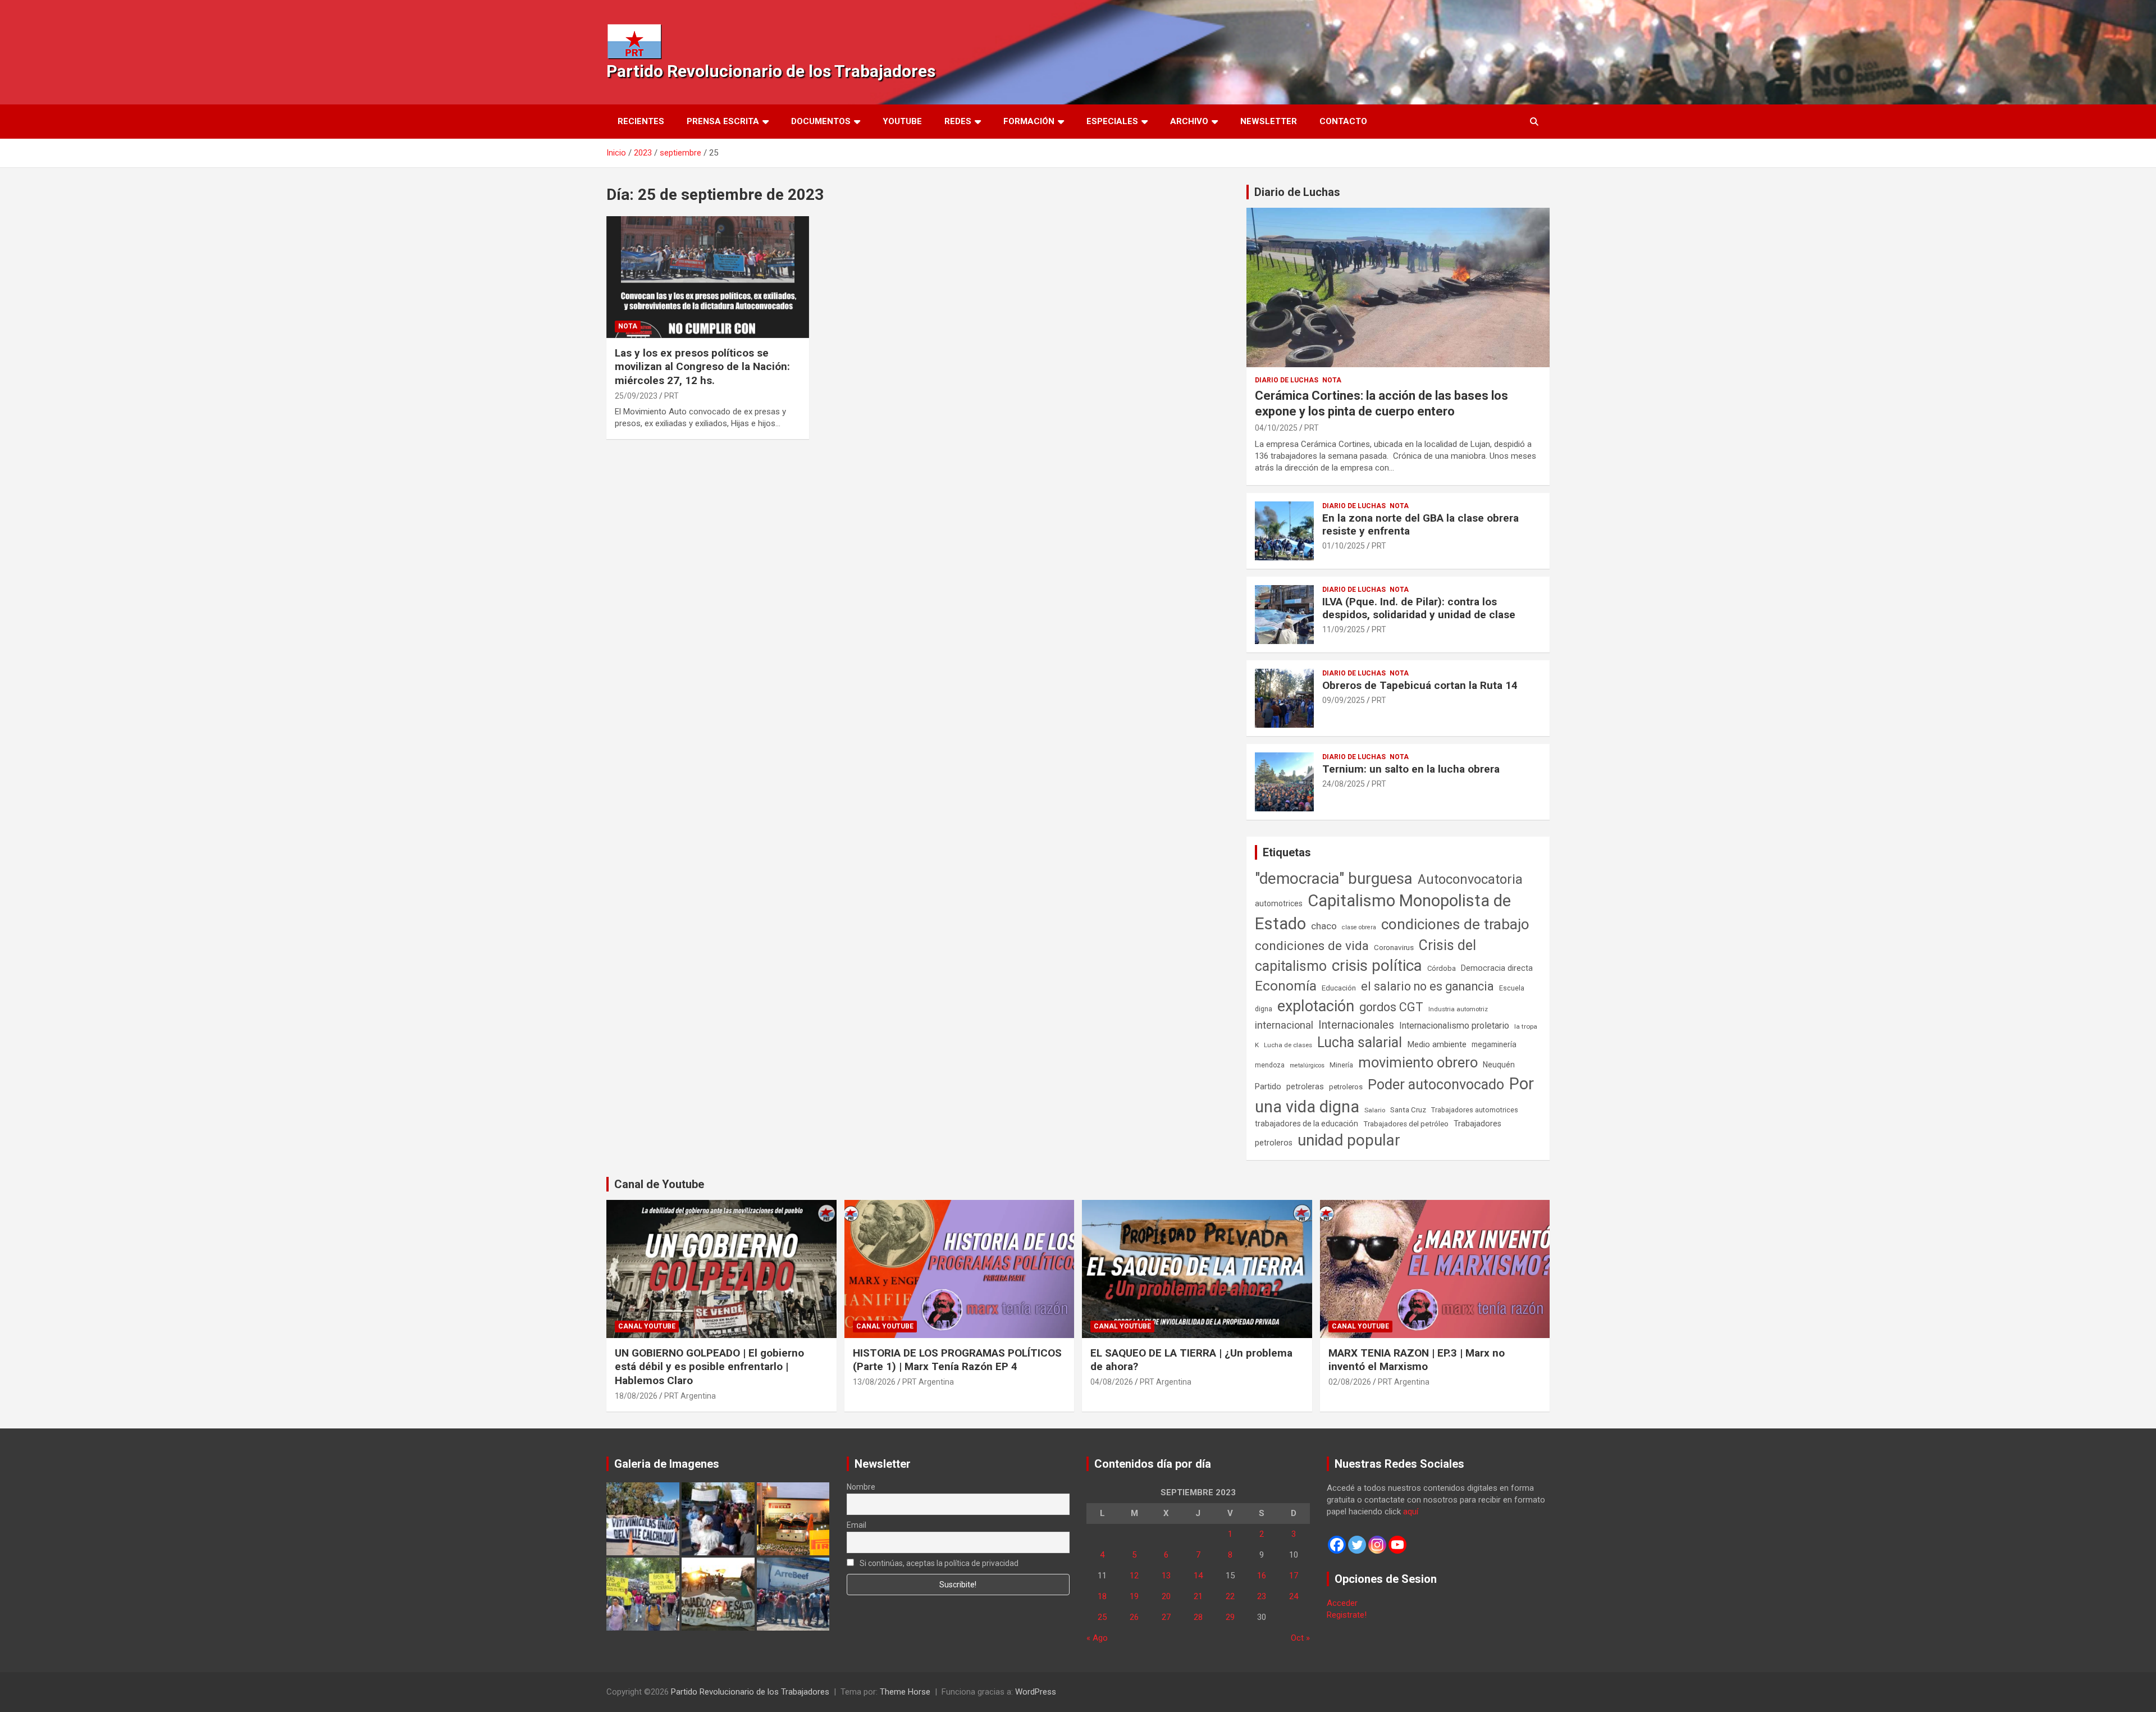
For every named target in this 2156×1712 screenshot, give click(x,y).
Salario (1375, 1110)
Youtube (902, 121)
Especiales (1112, 121)
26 (1134, 1617)
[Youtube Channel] (1397, 1545)
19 (1134, 1596)
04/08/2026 (1112, 1382)
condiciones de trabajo (1455, 924)
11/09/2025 (1344, 629)
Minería (1341, 1065)
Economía (1286, 986)
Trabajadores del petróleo (1406, 1124)
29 (1230, 1617)
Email (857, 1525)
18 (1102, 1596)
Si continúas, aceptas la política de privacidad (938, 1563)
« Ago (1097, 1638)
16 (1262, 1576)
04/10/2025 (1276, 428)
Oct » (1300, 1638)
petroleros (1346, 1087)
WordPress (1036, 1692)
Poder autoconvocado (1436, 1085)
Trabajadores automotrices (1475, 1110)
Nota (628, 326)
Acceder (1342, 1603)
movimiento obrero (1418, 1062)
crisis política (1377, 965)
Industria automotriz (1458, 1009)
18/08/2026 (636, 1396)
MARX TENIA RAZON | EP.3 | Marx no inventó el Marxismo (1417, 1360)
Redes (958, 121)
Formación (1029, 121)
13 (1166, 1576)
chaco (1324, 926)
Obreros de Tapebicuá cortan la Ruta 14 (1420, 685)
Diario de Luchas (1297, 192)
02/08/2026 (1350, 1382)
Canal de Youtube (659, 1184)
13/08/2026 (874, 1382)
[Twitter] (1357, 1545)
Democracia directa (1497, 968)
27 (1166, 1617)
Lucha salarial (1360, 1042)
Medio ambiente (1437, 1044)
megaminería (1494, 1044)
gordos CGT (1391, 1007)
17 (1294, 1576)
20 (1166, 1596)
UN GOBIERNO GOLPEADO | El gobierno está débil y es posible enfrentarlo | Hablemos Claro (709, 1367)
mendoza (1270, 1065)
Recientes (641, 121)
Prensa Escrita (723, 121)
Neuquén (1499, 1065)
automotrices (1279, 903)
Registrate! (1347, 1615)
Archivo (1189, 121)
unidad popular (1349, 1140)
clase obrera (1359, 927)
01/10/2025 (1344, 546)
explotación (1316, 1006)
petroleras (1305, 1087)
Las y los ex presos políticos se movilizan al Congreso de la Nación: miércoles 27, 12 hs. (702, 367)
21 (1198, 1596)
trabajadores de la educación (1307, 1124)
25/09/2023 (636, 396)
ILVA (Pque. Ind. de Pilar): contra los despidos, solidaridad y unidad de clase (1419, 608)
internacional (1284, 1025)
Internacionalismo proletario (1454, 1026)
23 (1262, 1596)
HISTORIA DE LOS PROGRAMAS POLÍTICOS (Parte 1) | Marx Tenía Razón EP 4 (957, 1360)
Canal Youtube (647, 1326)
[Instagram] (1377, 1545)
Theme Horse (905, 1692)
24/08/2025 (1344, 784)
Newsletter (1269, 121)
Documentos (821, 121)
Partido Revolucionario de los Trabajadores (771, 71)
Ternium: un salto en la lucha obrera (1411, 769)
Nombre (861, 1487)
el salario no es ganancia (1428, 986)
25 (1102, 1617)
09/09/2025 (1344, 700)
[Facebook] (1337, 1545)
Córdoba (1442, 968)
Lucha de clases (1288, 1045)
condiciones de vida (1312, 946)
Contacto (1343, 121)
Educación (1339, 988)
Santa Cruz (1408, 1110)
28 (1198, 1617)
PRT (672, 396)
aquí (1411, 1512)
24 (1294, 1596)
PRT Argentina (690, 1396)
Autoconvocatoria (1470, 879)
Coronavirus (1394, 947)
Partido (1268, 1086)
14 (1198, 1576)
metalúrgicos (1307, 1065)
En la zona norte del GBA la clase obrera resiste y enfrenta (1420, 524)
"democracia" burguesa (1334, 878)
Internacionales (1356, 1025)
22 (1230, 1596)
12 (1134, 1576)
